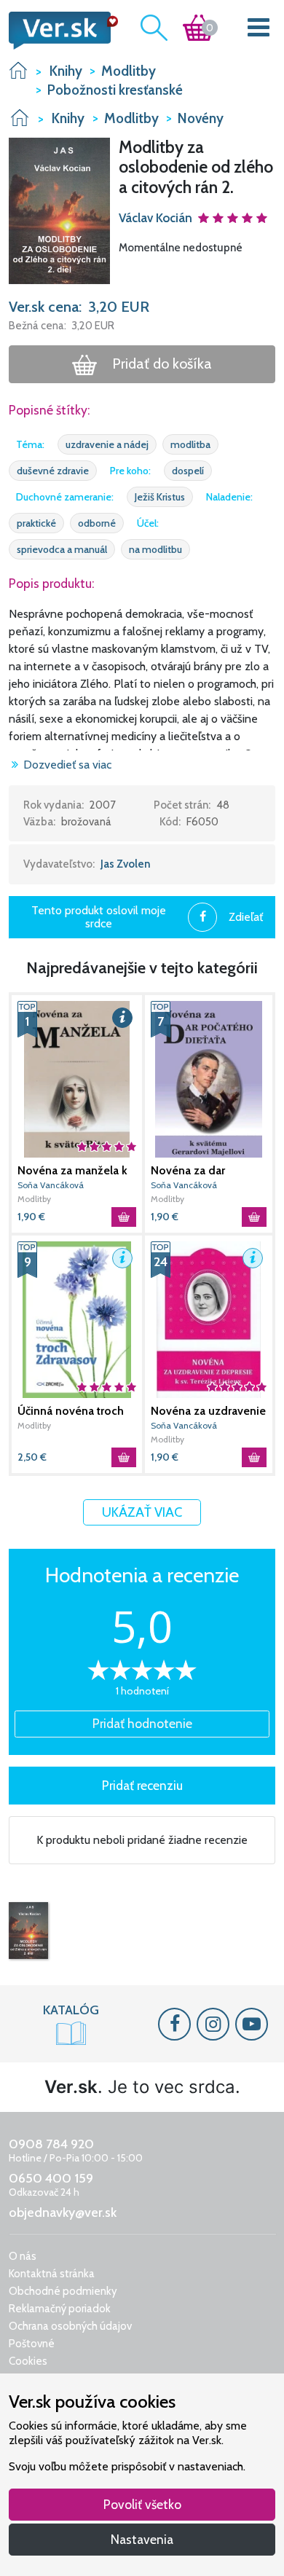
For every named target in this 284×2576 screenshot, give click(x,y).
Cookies (28, 2361)
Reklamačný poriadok (60, 2309)
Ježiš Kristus (160, 497)
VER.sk (18, 70)
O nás (23, 2256)
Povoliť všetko (142, 2504)
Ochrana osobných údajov (70, 2326)
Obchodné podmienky (63, 2291)
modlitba (190, 444)
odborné (97, 523)
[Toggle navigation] (259, 30)
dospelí (188, 471)
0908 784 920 (51, 2144)
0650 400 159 (51, 2178)
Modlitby (34, 1199)
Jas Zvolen (126, 864)
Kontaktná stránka (52, 2274)
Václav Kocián (155, 218)
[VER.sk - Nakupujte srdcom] (59, 31)
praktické (36, 523)
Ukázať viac (142, 1512)
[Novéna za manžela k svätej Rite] (77, 1079)
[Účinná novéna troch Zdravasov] (77, 1320)
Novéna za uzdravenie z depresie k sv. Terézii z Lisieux (208, 1411)
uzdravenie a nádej (107, 444)
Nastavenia (142, 2539)
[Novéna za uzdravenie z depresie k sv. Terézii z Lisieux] (209, 1320)
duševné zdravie (53, 471)
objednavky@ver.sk (63, 2212)
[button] (59, 210)
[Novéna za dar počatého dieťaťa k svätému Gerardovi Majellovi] (209, 1079)
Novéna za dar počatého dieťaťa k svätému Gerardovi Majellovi (200, 1171)
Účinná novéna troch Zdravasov (71, 1411)
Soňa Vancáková (51, 1185)
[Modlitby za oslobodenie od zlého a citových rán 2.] (28, 1931)
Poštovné (32, 2344)
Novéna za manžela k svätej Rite (72, 1171)
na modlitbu (155, 549)
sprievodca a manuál (62, 549)
